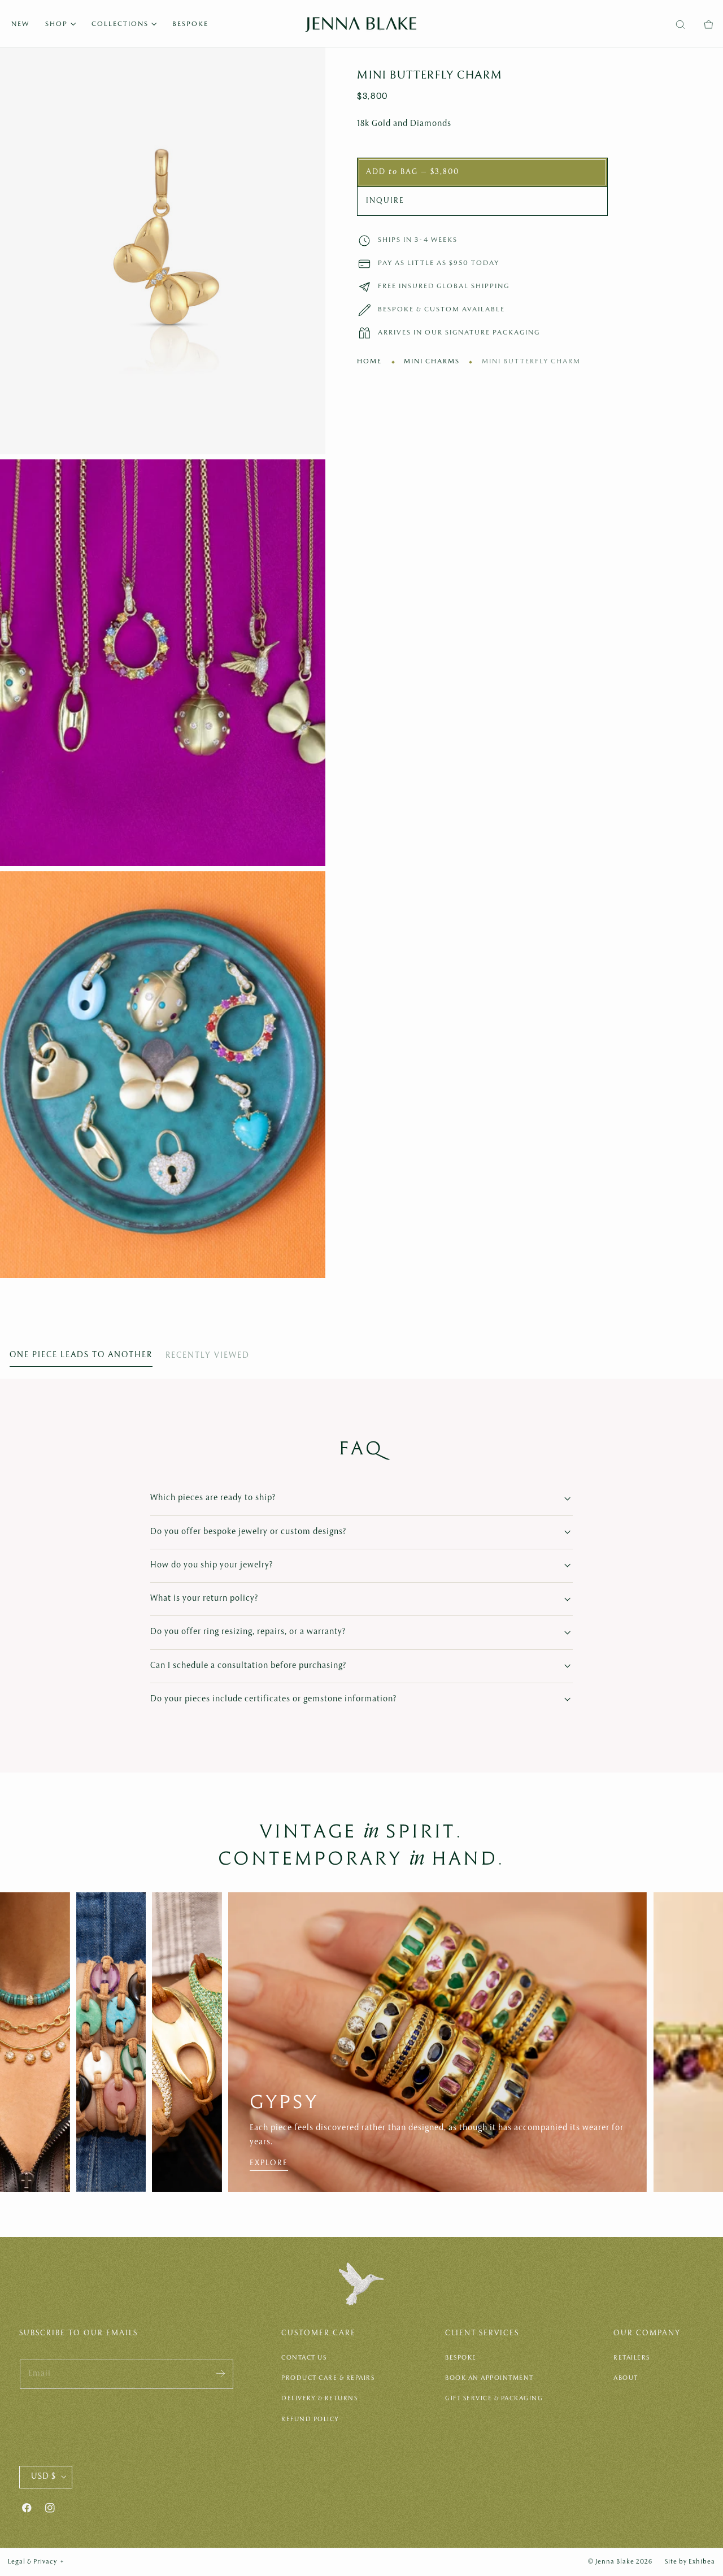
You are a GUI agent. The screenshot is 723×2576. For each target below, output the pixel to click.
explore (269, 2163)
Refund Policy (310, 2419)
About (626, 2378)
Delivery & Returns (319, 2399)
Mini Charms (432, 362)
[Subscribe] (221, 2373)
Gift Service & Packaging (494, 2399)
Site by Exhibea (690, 2562)
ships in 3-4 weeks (418, 240)
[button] (680, 25)
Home (369, 362)
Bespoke (461, 2358)
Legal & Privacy (36, 2562)
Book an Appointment (489, 2378)
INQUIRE (385, 201)
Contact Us (304, 2358)
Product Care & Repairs (328, 2378)
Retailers (632, 2358)
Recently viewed (208, 1356)
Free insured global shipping (444, 286)
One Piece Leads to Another (81, 1355)
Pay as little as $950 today (439, 263)
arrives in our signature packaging (459, 333)
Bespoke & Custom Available (441, 309)
